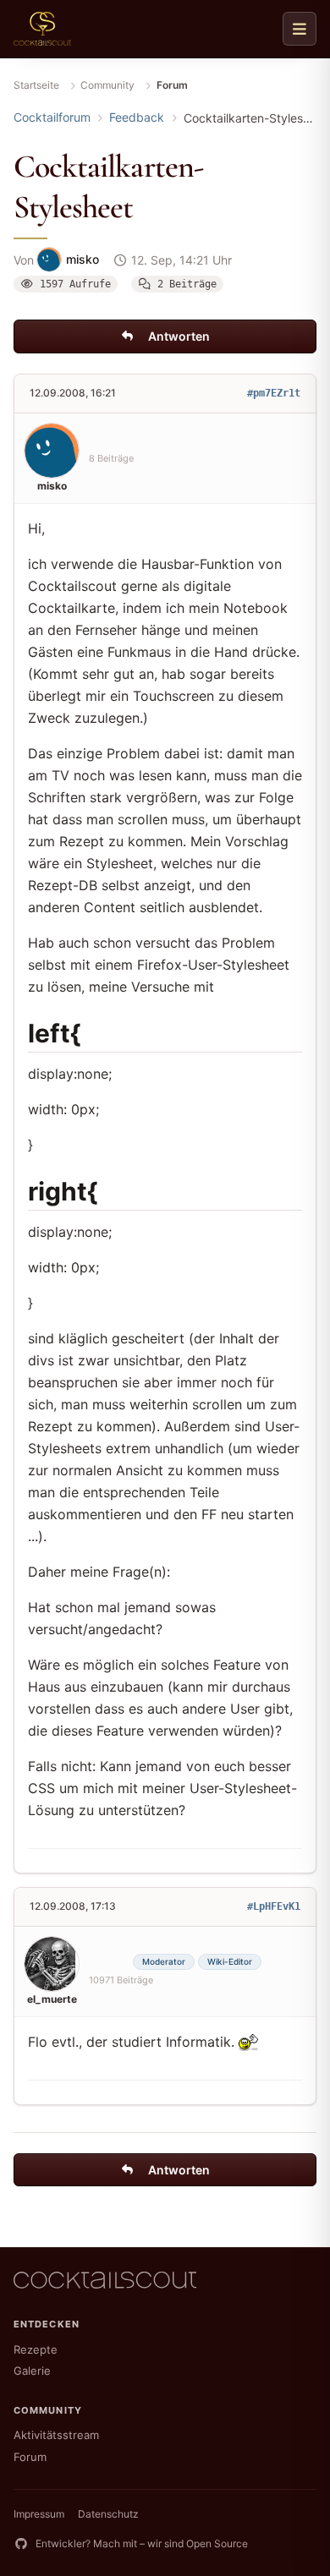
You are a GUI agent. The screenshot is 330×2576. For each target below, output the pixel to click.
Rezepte (36, 2349)
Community (107, 85)
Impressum (39, 2514)
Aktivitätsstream (56, 2435)
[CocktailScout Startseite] (42, 29)
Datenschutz (108, 2514)
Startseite (36, 85)
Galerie (32, 2371)
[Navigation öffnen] (300, 29)
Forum (30, 2457)
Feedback (137, 117)
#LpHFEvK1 (274, 1906)
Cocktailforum (52, 117)
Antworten (179, 336)
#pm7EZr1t (274, 393)
